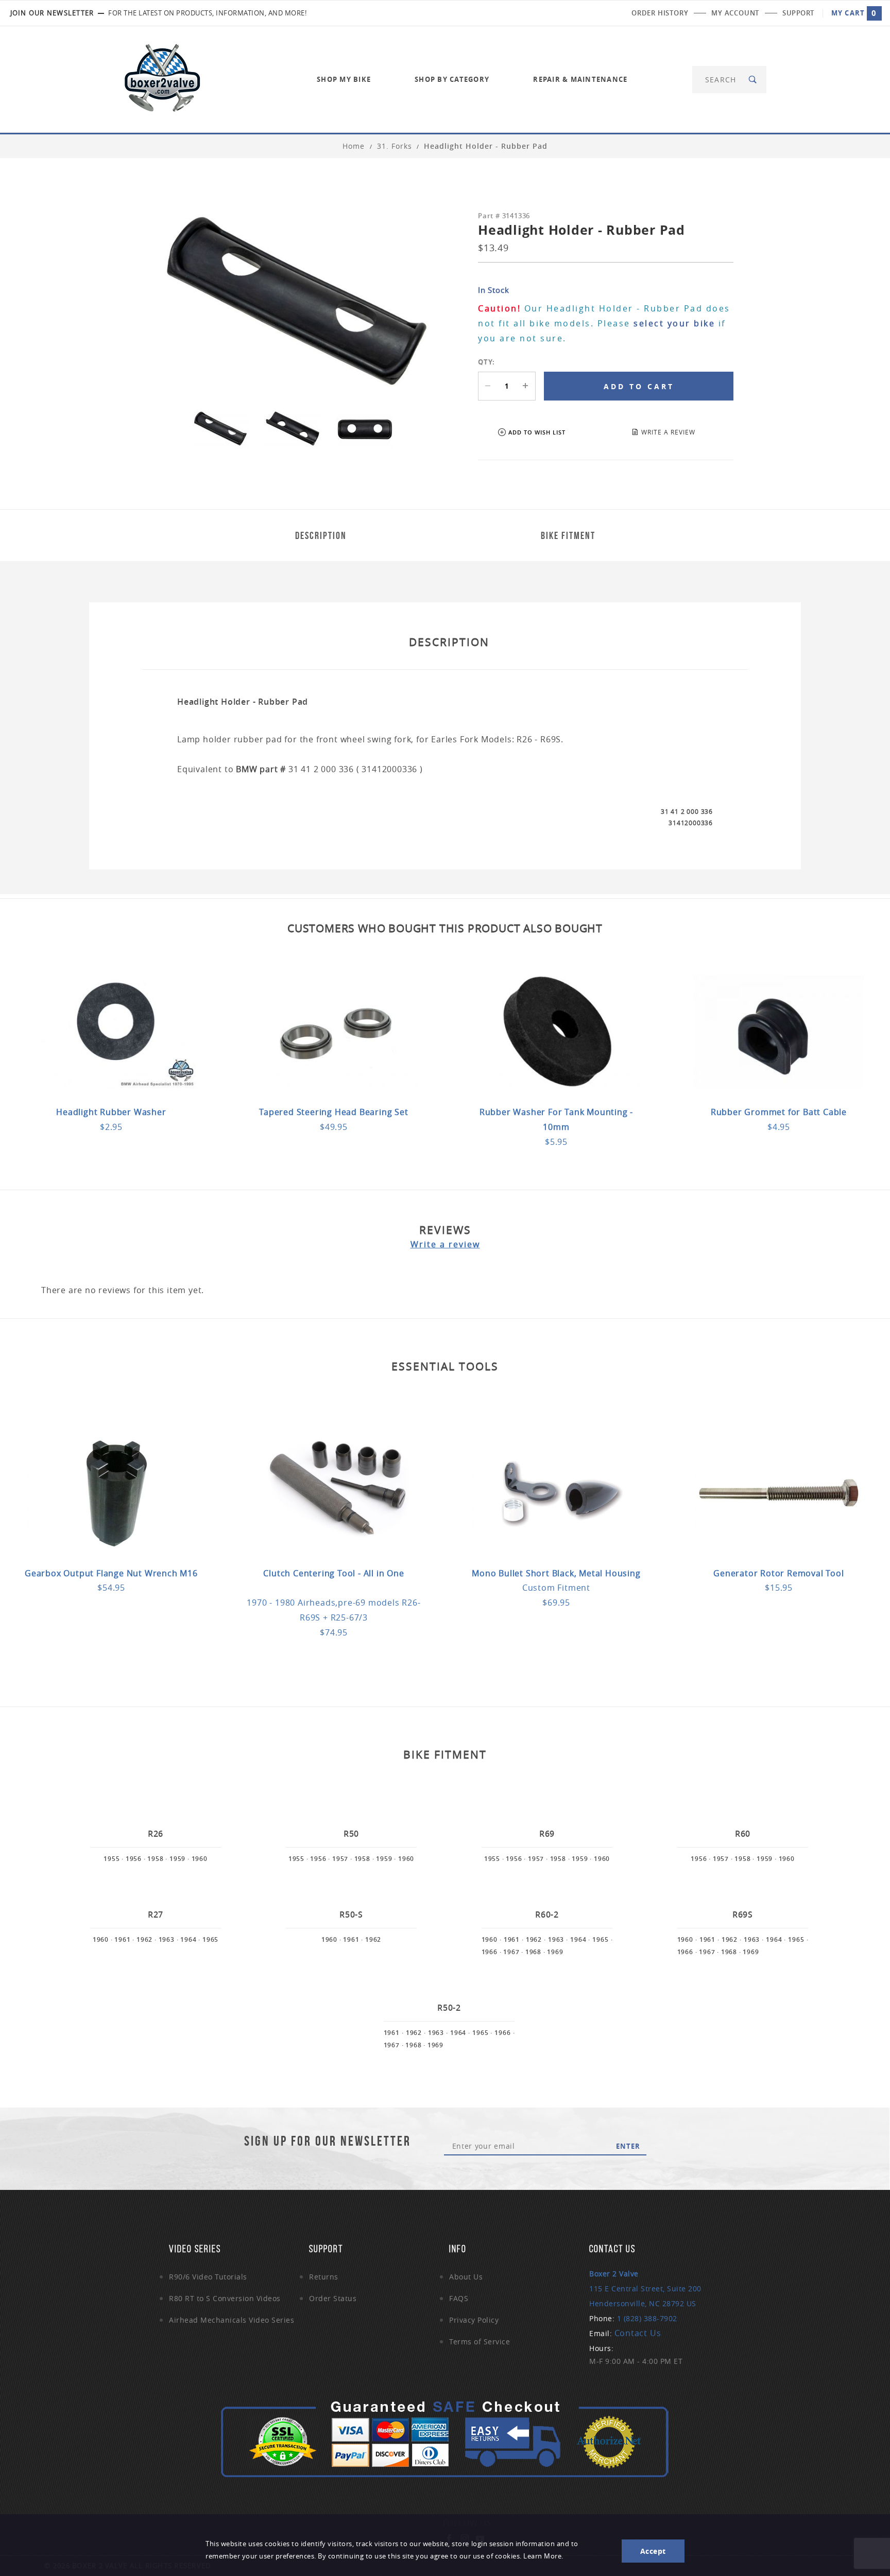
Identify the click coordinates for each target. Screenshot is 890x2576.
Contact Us (638, 2333)
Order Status (333, 2298)
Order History (660, 13)
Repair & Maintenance (580, 79)
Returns (324, 2277)
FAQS (459, 2298)
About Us (466, 2277)
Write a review (445, 1244)
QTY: (486, 362)
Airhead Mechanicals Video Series (232, 2320)
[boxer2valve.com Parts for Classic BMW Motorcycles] (162, 79)
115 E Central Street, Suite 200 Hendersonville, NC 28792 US (645, 2288)
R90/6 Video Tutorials (208, 2277)
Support (798, 13)
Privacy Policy (474, 2320)
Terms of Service (480, 2342)
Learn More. (543, 2556)
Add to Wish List (537, 432)
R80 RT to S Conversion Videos (225, 2298)
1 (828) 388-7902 (647, 2318)
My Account (735, 13)
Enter (628, 2146)
